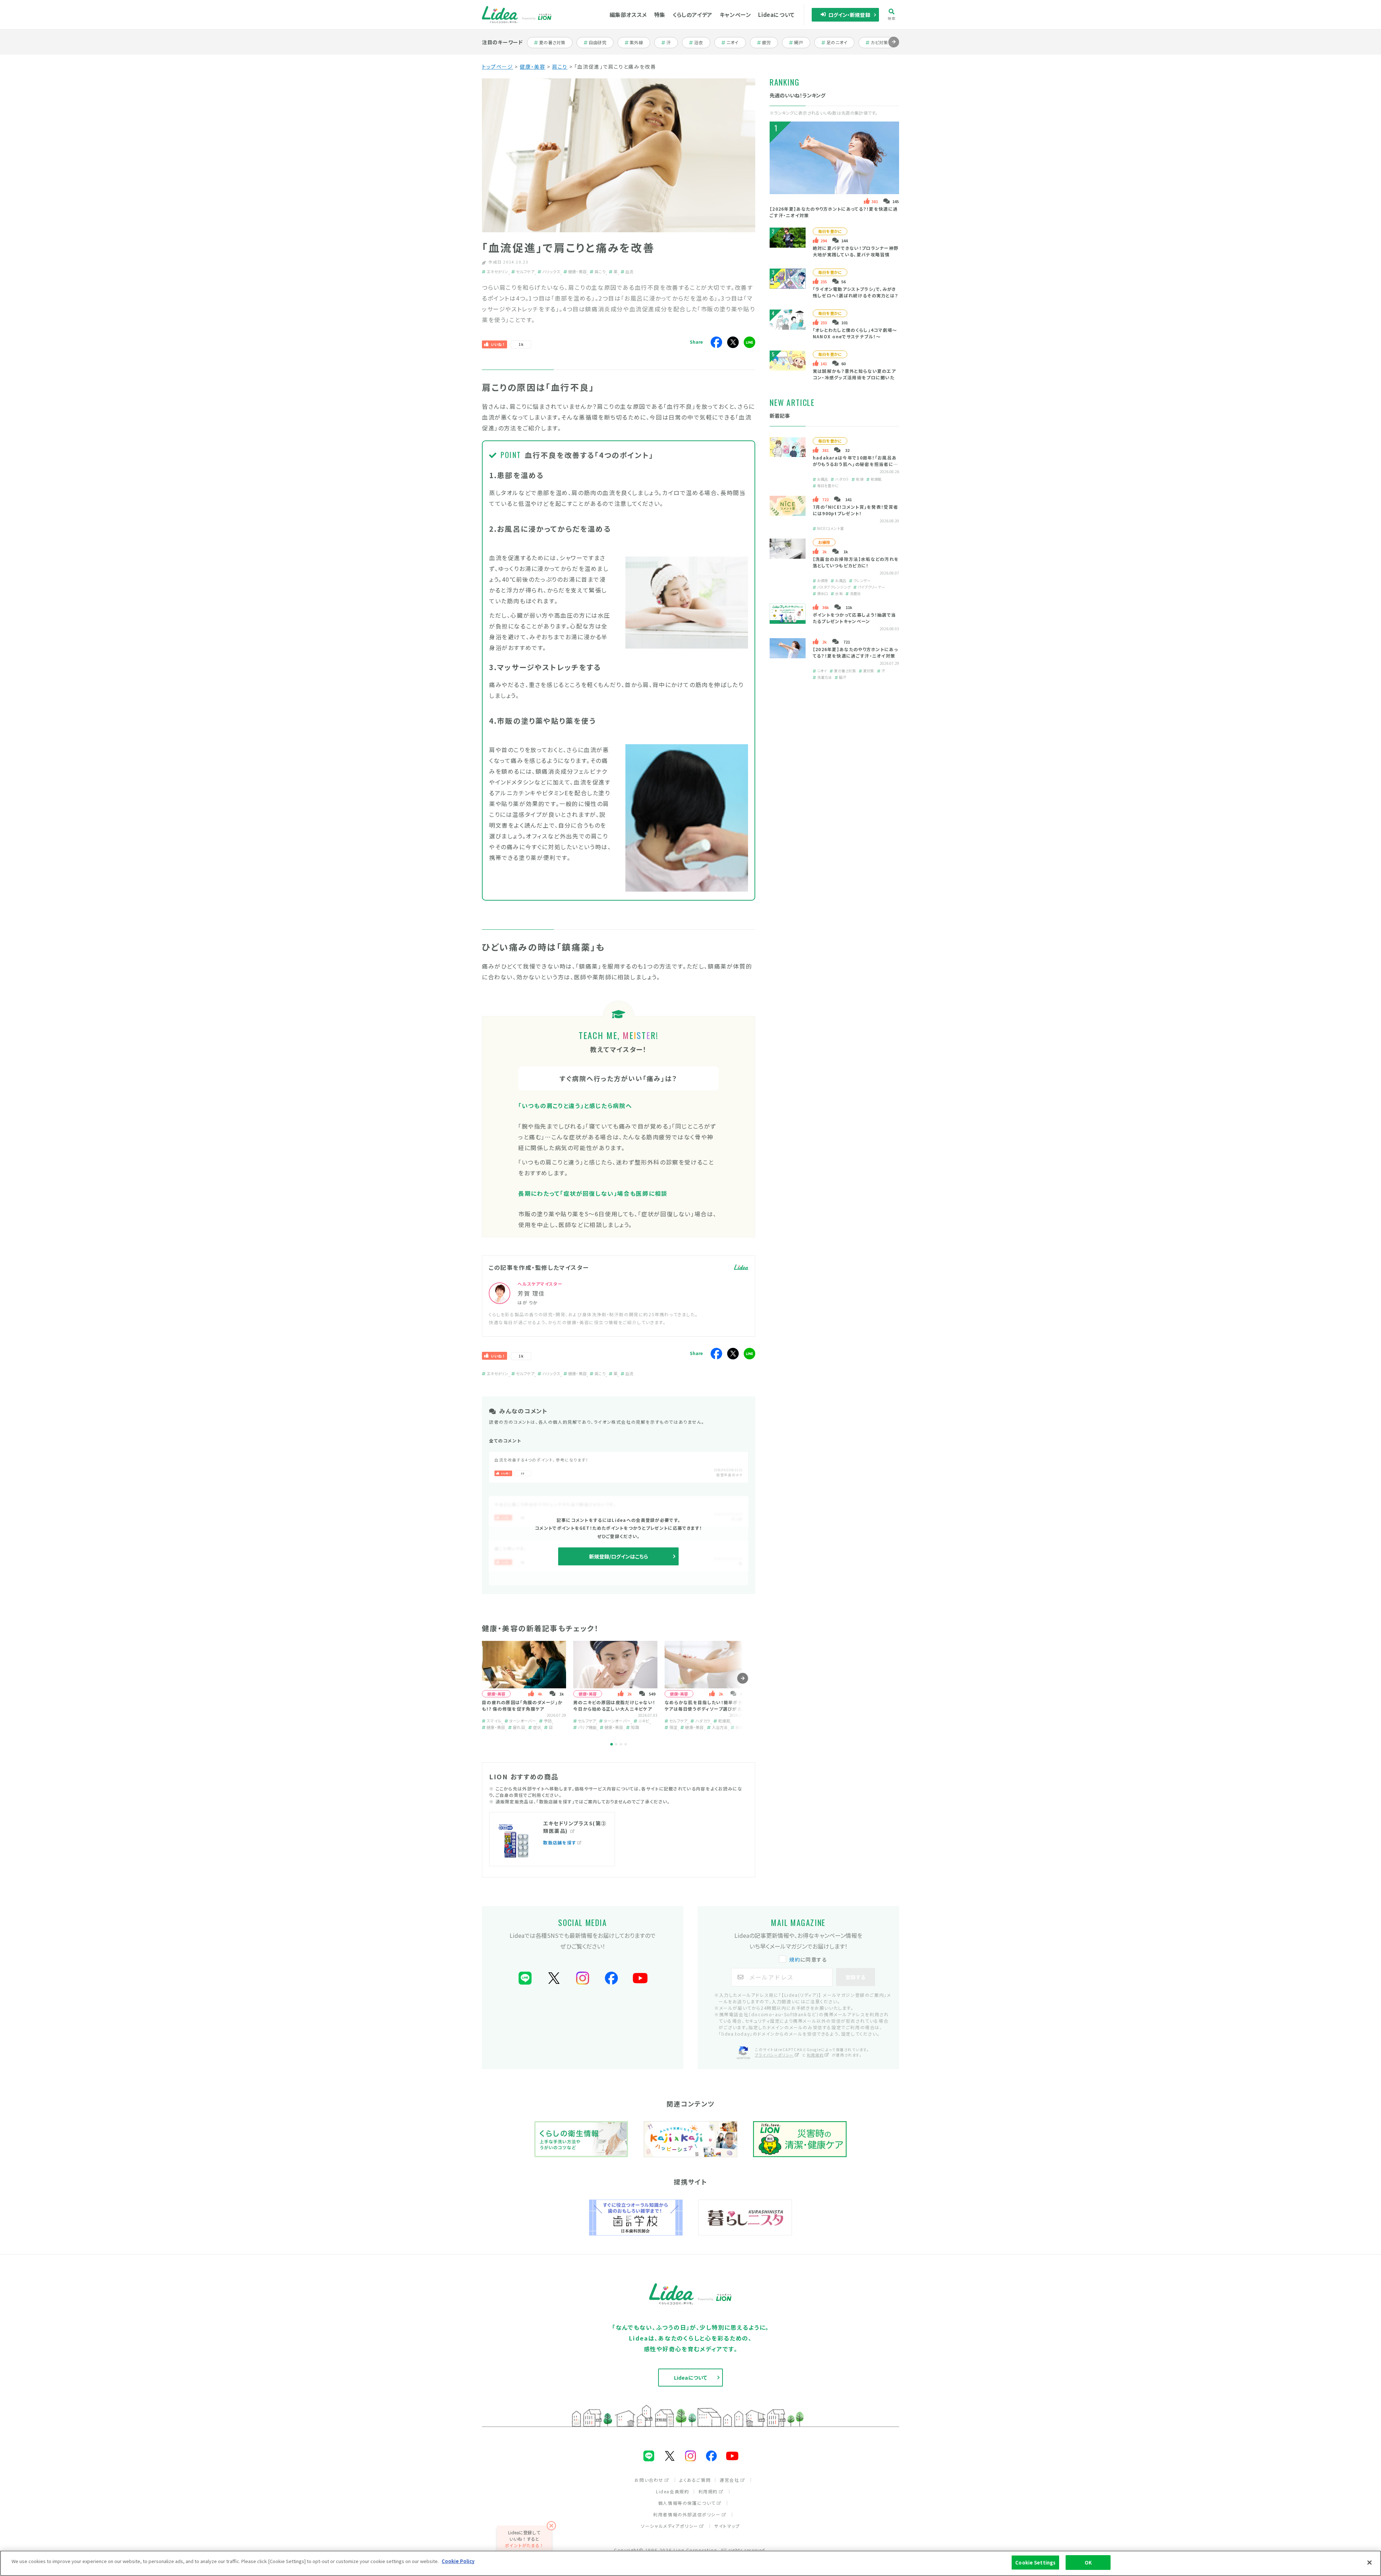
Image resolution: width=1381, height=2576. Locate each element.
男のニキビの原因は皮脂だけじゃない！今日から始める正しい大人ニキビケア (614, 1705)
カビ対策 (882, 42)
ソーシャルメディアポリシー (670, 2526)
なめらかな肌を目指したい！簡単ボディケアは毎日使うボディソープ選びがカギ (705, 1705)
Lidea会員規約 (673, 2491)
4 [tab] (626, 1744)
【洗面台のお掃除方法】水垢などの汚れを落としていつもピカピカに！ (856, 562)
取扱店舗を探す (560, 1842)
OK (1088, 2563)
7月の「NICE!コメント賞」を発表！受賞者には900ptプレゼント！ (856, 510)
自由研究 (600, 42)
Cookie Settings (1035, 2563)
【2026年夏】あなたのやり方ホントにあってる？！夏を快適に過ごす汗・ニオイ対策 (855, 652)
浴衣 (702, 42)
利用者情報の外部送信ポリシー (687, 2514)
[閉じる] (552, 2526)
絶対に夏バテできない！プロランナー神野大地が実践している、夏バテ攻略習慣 (856, 251)
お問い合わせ (649, 2480)
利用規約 (815, 2055)
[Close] (1369, 2562)
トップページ (498, 67)
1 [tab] (612, 1744)
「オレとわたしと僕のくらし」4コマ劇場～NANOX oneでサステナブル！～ (855, 333)
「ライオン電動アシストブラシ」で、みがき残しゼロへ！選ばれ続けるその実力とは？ (856, 292)
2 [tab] (616, 1744)
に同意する (808, 1959)
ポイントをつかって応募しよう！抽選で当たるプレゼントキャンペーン (854, 618)
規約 (795, 1959)
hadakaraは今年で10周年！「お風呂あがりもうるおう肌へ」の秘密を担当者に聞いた (856, 464)
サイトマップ (727, 2526)
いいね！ (498, 344)
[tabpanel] (524, 1686)
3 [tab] (621, 1744)
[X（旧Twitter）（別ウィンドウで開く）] (554, 1978)
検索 (892, 18)
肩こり (560, 67)
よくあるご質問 (695, 2480)
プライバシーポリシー (774, 2055)
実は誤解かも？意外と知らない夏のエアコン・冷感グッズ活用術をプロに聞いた (854, 374)
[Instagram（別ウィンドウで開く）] (583, 1978)
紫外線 (640, 42)
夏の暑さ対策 (552, 42)
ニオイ (736, 42)
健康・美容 (532, 67)
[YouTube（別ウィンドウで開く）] (640, 1978)
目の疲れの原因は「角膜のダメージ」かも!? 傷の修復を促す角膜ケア (522, 1705)
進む (894, 47)
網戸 (802, 42)
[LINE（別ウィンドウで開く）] (525, 1978)
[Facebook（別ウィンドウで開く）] (611, 1978)
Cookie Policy (458, 2561)
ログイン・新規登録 (849, 15)
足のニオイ (837, 42)
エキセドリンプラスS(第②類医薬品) (575, 1827)
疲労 (770, 42)
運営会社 (729, 2480)
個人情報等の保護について (687, 2503)
